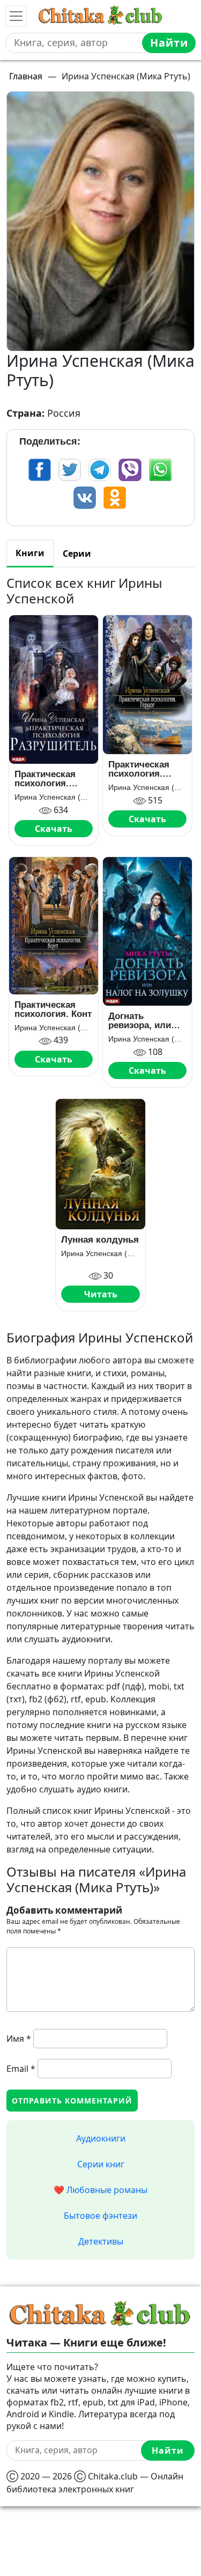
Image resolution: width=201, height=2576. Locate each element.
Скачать (54, 829)
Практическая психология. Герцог (139, 769)
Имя (19, 2039)
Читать (101, 1294)
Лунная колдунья (100, 1240)
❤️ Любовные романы (100, 2190)
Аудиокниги (101, 2138)
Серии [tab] (77, 553)
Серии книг (101, 2164)
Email (21, 2069)
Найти (169, 43)
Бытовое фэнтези (100, 2216)
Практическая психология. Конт (53, 1009)
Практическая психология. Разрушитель (45, 779)
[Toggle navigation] (16, 16)
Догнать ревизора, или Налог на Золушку (140, 1021)
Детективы (101, 2241)
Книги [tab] (30, 553)
